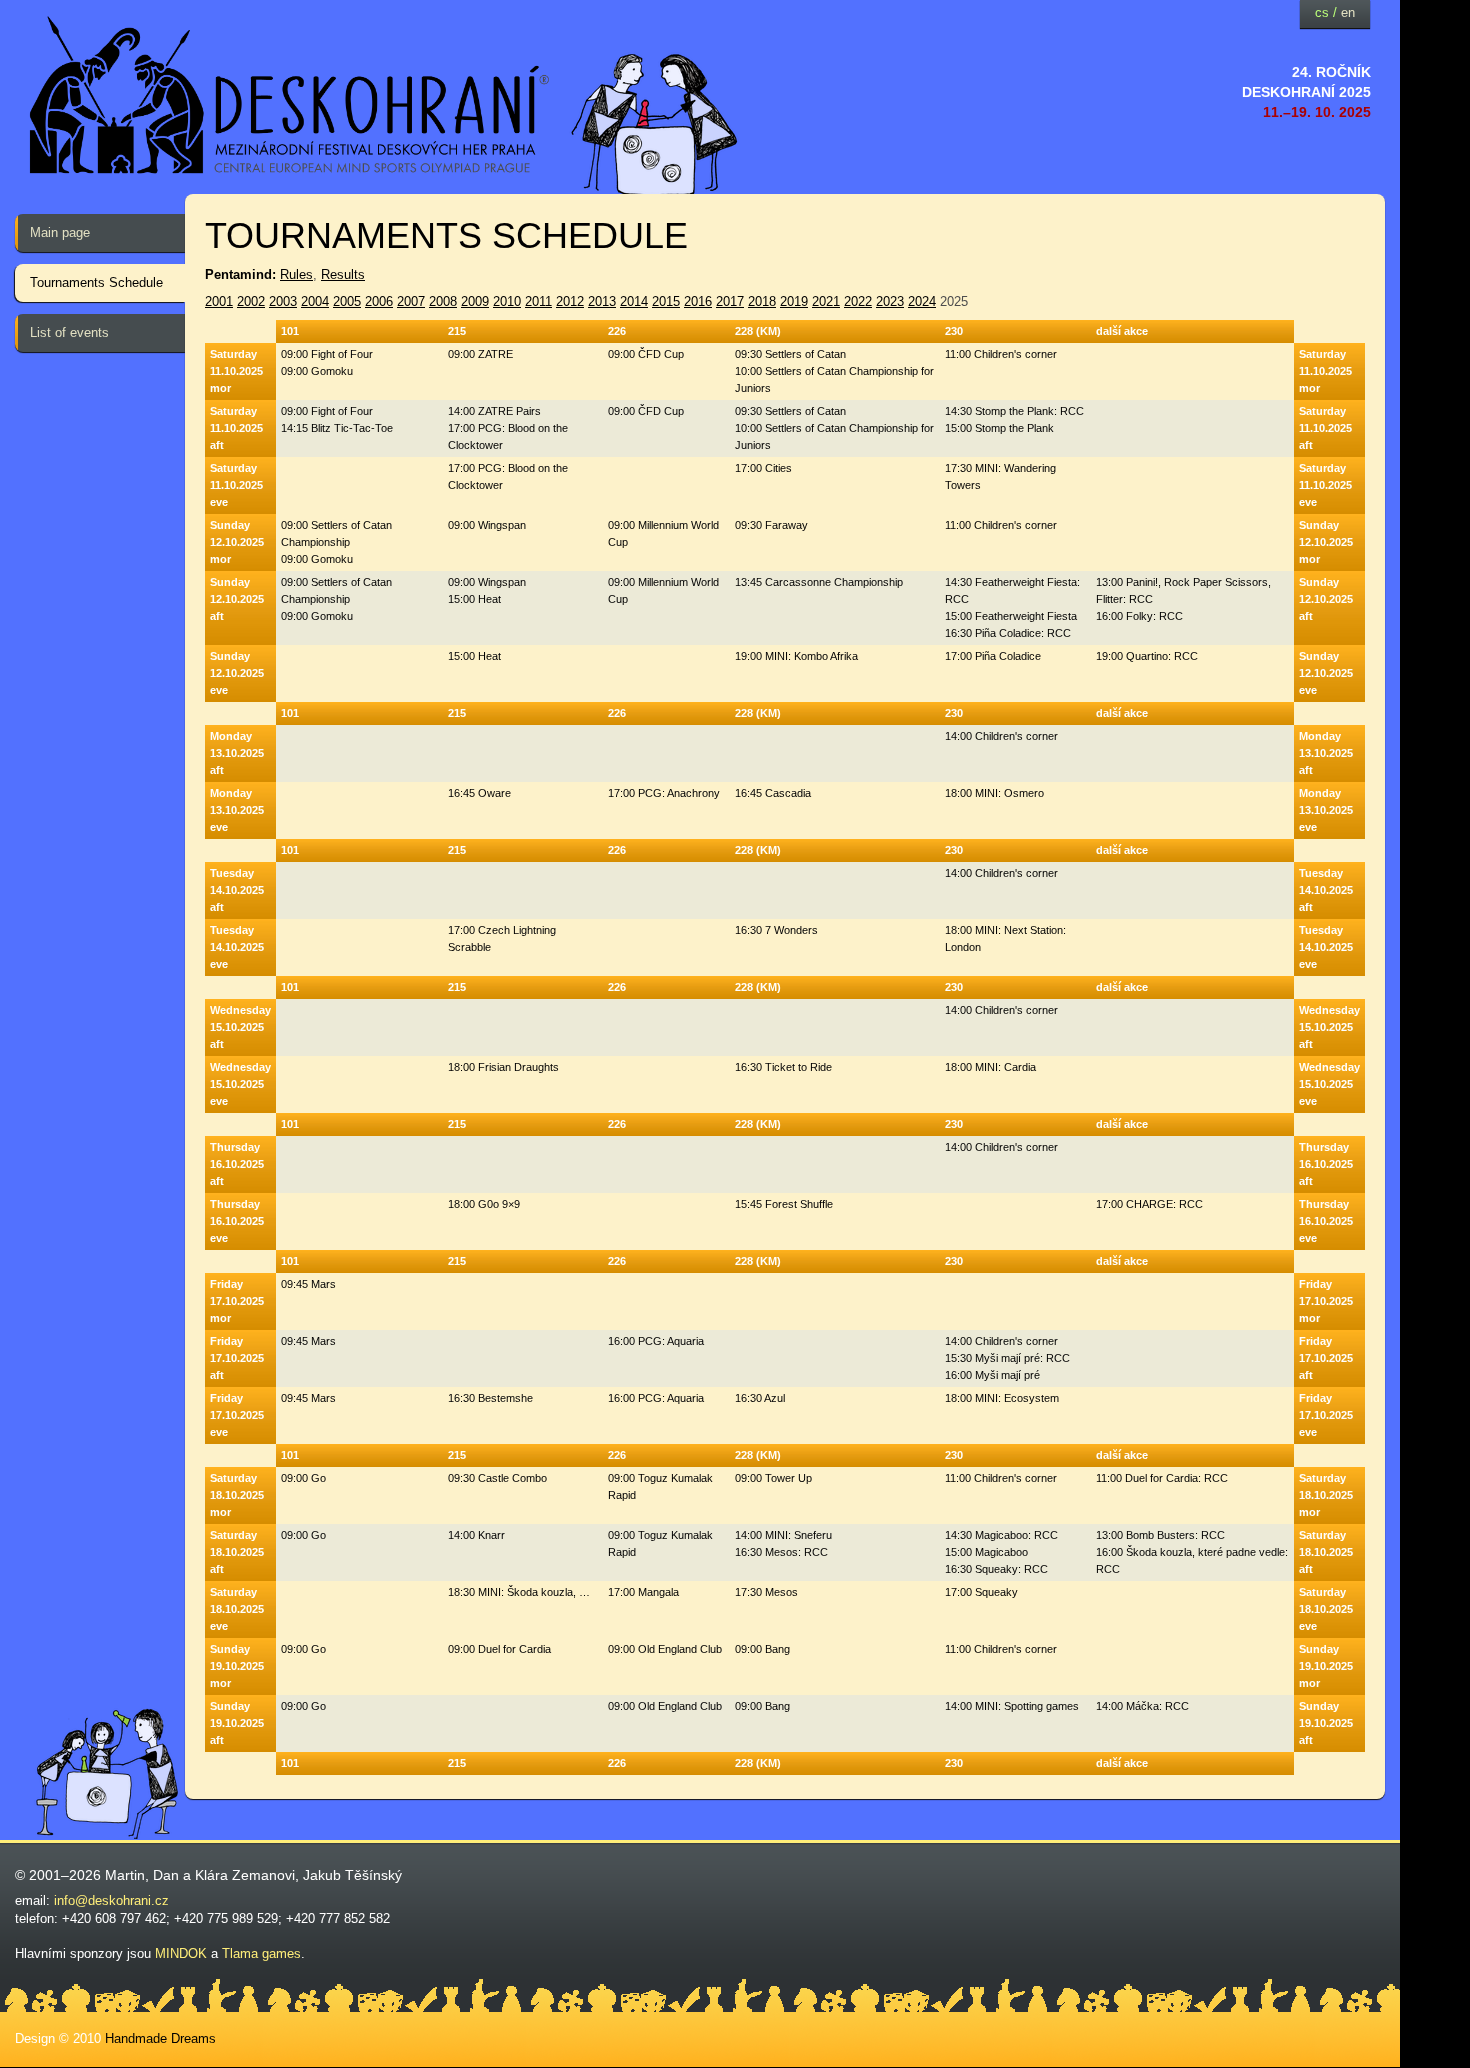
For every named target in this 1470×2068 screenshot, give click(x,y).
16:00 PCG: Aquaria (656, 1341)
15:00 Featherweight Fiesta (1011, 616)
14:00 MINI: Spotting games (1012, 1706)
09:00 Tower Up (773, 1478)
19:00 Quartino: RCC (1147, 656)
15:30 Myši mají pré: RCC (1007, 1358)
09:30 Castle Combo (497, 1478)
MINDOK (181, 1953)
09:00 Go (303, 1478)
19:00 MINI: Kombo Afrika (796, 656)
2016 (698, 301)
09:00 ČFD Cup (646, 354)
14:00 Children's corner (1001, 736)
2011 (538, 301)
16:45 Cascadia (773, 793)
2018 (762, 301)
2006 (379, 301)
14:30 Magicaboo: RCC (1001, 1535)
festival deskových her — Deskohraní (290, 95)
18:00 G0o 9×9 (484, 1204)
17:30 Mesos (766, 1592)
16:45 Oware (479, 793)
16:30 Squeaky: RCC (996, 1569)
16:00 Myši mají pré (992, 1375)
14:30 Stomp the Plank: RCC (1014, 411)
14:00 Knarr (476, 1535)
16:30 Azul (760, 1398)
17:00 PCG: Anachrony (664, 793)
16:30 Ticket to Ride (783, 1067)
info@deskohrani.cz (111, 1900)
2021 (826, 301)
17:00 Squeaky (981, 1592)
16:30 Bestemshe (490, 1398)
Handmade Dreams (160, 2038)
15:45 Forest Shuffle (784, 1204)
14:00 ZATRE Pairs (494, 411)
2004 (315, 301)
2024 (922, 301)
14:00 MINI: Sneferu (783, 1535)
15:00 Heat (474, 599)
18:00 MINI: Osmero (994, 793)
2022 (858, 301)
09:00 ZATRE (480, 354)
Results (343, 274)
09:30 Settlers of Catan (790, 354)
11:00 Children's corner (1001, 354)
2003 (283, 301)
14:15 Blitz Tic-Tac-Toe (337, 428)
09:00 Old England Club (665, 1649)
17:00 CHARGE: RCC (1149, 1204)
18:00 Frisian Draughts (503, 1067)
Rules (296, 274)
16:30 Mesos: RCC (781, 1552)
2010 (507, 301)
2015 (666, 301)
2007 (411, 301)
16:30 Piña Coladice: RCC (1008, 633)
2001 (219, 301)
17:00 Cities (763, 468)
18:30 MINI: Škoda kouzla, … (519, 1592)
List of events (69, 332)
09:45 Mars (308, 1284)
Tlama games (261, 1953)
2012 (570, 301)
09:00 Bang (762, 1649)
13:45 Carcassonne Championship (819, 582)
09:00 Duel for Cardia (499, 1649)
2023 (890, 301)
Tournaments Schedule (96, 282)
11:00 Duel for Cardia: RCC (1162, 1478)
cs (1322, 12)
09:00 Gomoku (317, 371)
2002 (251, 301)
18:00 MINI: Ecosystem (1002, 1398)
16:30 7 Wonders (776, 930)
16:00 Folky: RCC (1139, 616)
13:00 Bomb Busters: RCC (1160, 1535)
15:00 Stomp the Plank (999, 428)
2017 (730, 301)
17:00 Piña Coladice (993, 656)
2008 (443, 301)
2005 (347, 301)
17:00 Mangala (643, 1592)
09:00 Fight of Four (327, 354)
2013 (602, 301)
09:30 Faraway (771, 525)
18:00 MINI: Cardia (990, 1067)
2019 (794, 301)
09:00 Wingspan (487, 525)
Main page (60, 232)
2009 (475, 301)
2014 (634, 301)
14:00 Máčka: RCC (1142, 1706)
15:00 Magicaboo (986, 1552)
